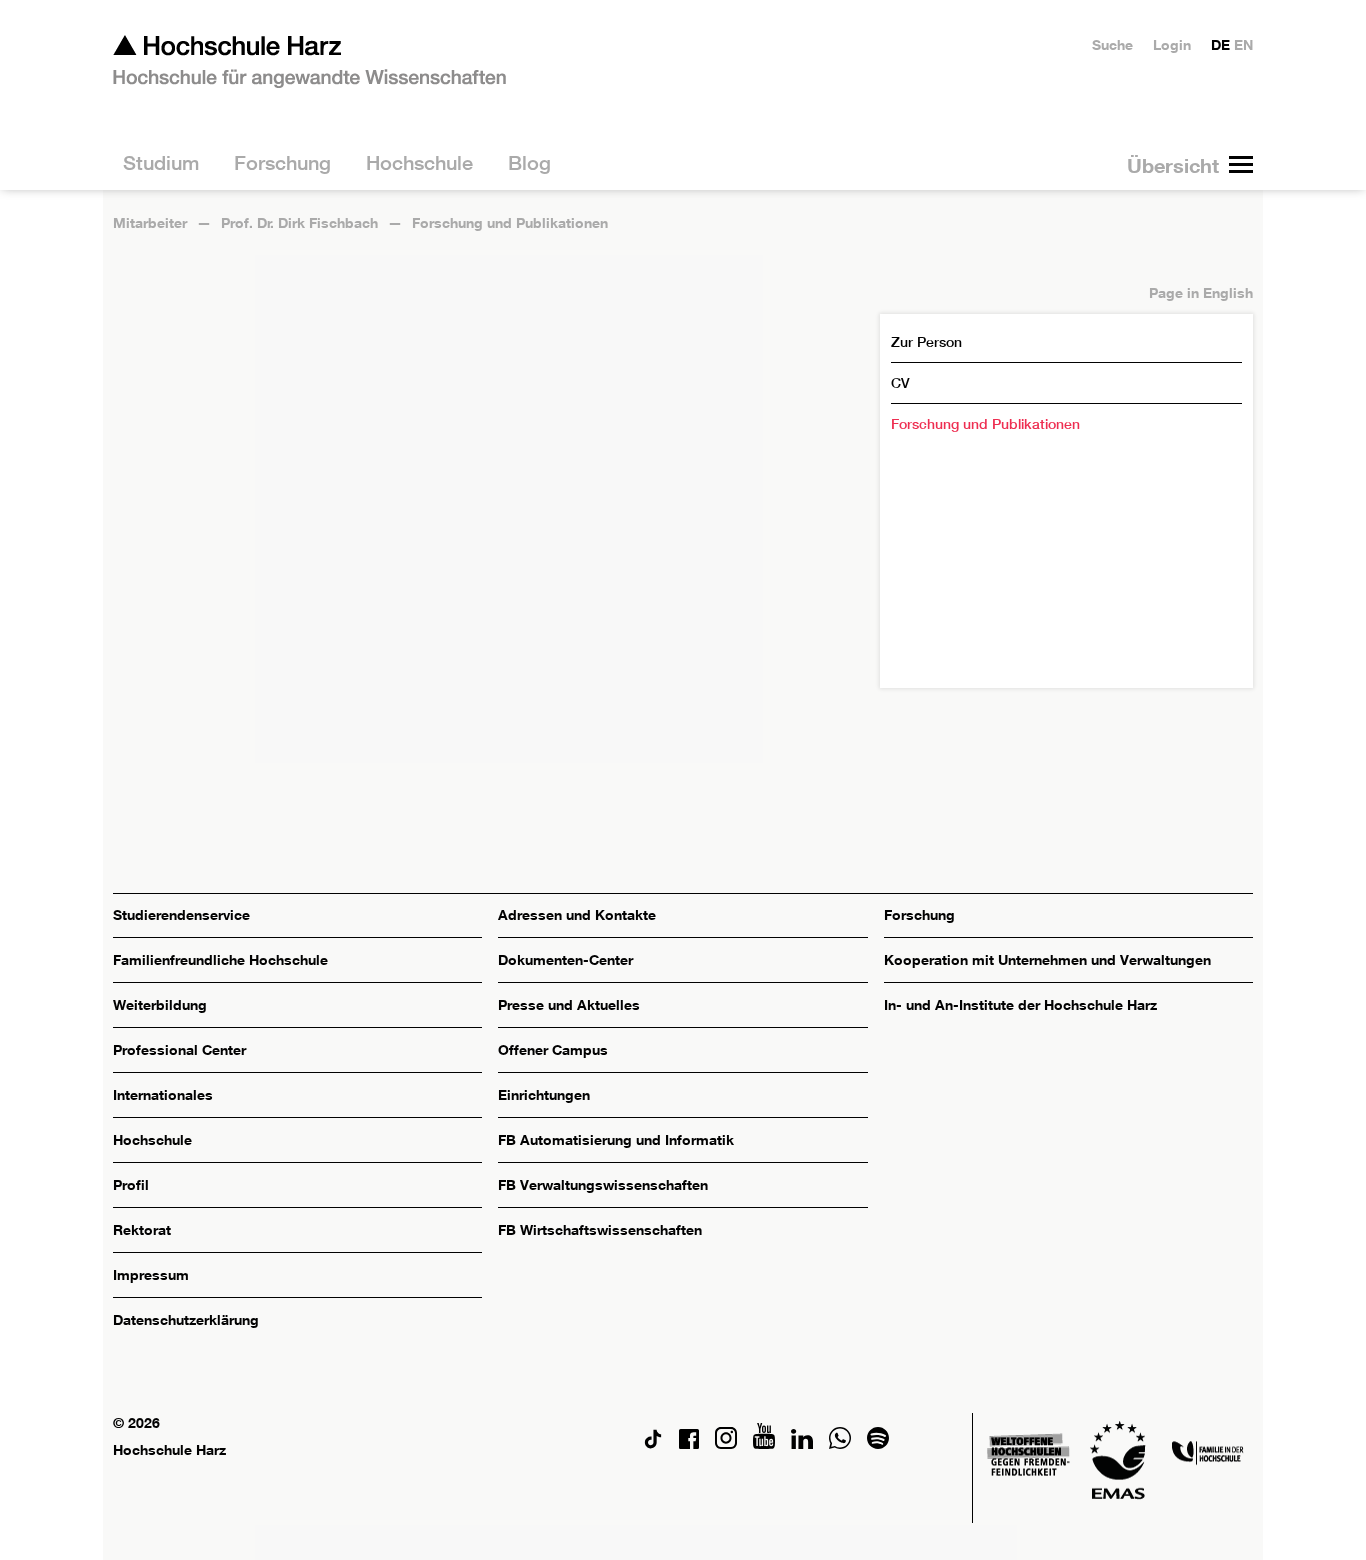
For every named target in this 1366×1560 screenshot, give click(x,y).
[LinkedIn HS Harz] (802, 1443)
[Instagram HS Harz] (726, 1443)
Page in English (1201, 292)
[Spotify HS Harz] (878, 1443)
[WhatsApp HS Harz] (840, 1443)
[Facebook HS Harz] (689, 1443)
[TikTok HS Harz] (653, 1443)
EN (1243, 44)
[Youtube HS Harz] (764, 1443)
